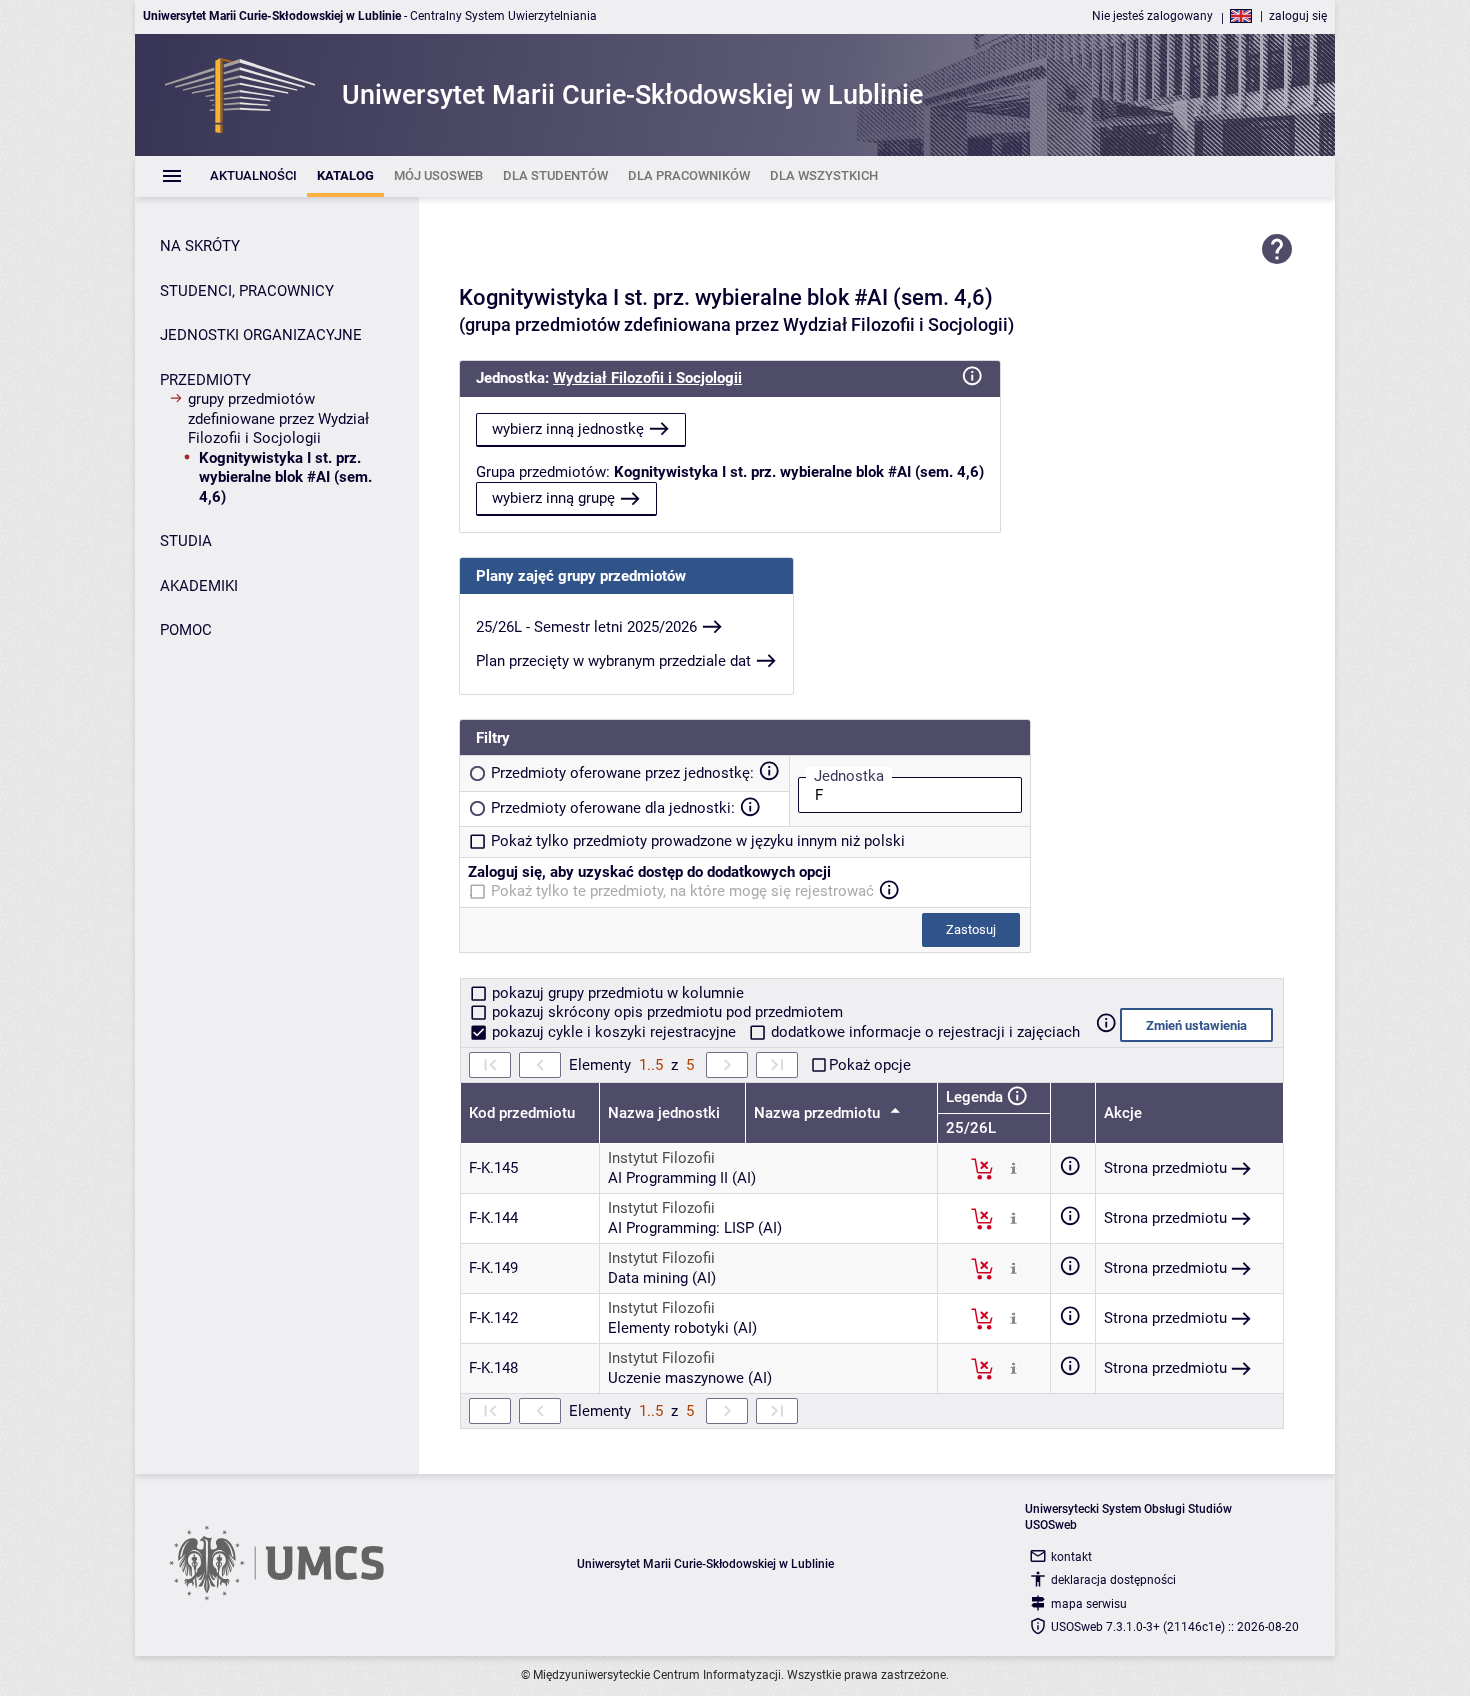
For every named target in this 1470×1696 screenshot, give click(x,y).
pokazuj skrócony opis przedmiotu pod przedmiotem (665, 1012)
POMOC (186, 630)
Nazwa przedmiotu (819, 1113)
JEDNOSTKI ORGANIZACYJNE (261, 335)
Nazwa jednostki (664, 1113)
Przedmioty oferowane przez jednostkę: (622, 773)
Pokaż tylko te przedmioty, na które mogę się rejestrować (682, 891)
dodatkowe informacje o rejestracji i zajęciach (923, 1032)
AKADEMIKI (199, 586)
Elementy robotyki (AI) (682, 1328)
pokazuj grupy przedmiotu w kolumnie (616, 993)
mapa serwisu (1089, 1604)
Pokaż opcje (870, 1065)
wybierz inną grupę (553, 498)
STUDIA (186, 541)
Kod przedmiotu (522, 1113)
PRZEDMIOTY (205, 380)
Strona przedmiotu (1165, 1168)
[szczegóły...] (1013, 1168)
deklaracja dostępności (1113, 1580)
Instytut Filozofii (661, 1158)
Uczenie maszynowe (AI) (690, 1378)
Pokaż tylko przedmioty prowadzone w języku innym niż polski (698, 841)
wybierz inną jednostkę (568, 429)
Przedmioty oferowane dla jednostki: (613, 808)
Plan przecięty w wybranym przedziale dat (613, 661)
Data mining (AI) (662, 1278)
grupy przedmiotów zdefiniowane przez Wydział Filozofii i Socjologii (278, 418)
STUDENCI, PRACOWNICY (247, 291)
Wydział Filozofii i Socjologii (647, 378)
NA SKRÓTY (200, 246)
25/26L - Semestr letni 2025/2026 (586, 627)
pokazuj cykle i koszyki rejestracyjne (614, 1032)
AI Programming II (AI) (682, 1178)
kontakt (1071, 1557)
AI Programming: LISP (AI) (695, 1228)
